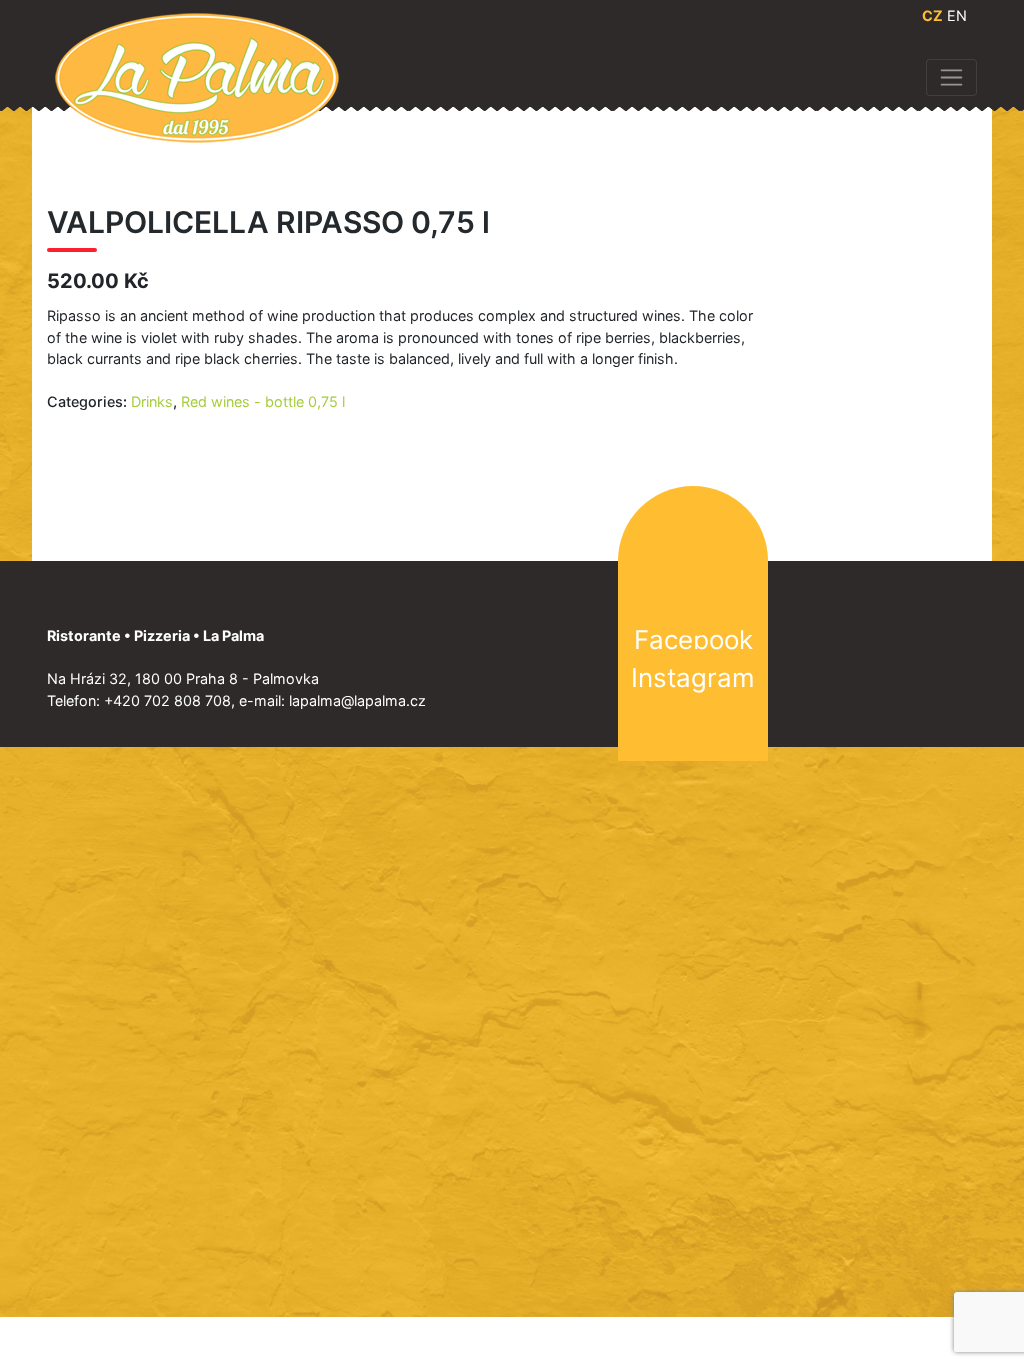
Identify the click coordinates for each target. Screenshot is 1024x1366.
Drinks (152, 401)
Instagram (693, 677)
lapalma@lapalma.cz (357, 700)
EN (957, 15)
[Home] (197, 76)
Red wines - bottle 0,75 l (263, 401)
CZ (932, 15)
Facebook (693, 639)
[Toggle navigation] (951, 77)
